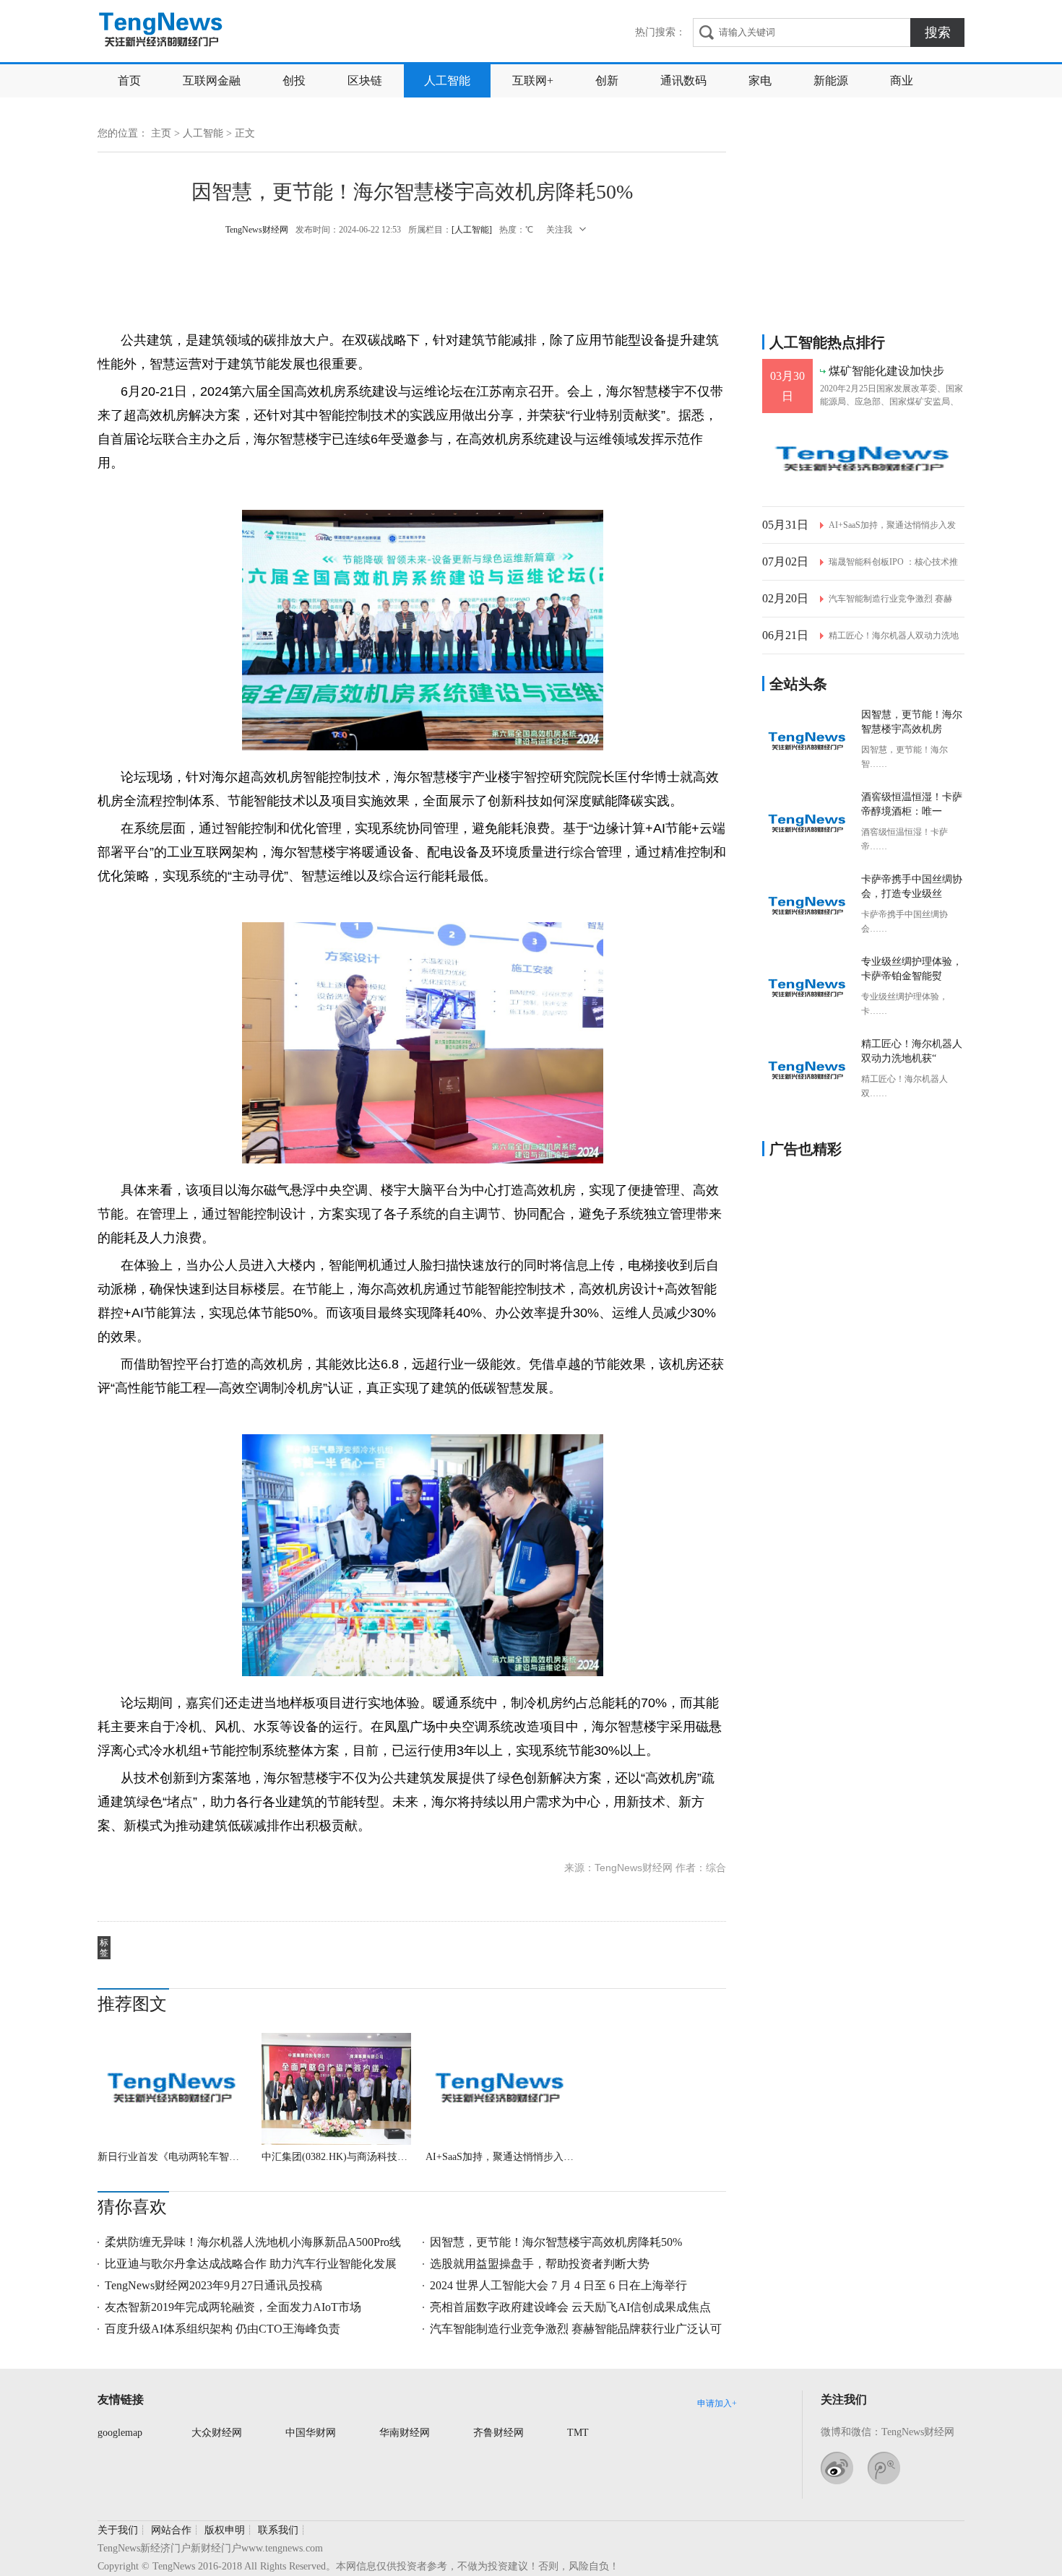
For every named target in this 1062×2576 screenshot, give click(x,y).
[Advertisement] (412, 282)
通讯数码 (683, 81)
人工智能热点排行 (827, 342)
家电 (760, 81)
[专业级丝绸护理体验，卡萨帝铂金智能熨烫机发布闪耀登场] (807, 989)
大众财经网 (217, 2433)
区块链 (365, 81)
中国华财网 (311, 2433)
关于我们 (118, 2530)
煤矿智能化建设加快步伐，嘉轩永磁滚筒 (886, 372)
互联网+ (533, 81)
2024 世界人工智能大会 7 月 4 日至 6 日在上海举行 (558, 2285)
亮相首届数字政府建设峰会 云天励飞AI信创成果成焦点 (570, 2307)
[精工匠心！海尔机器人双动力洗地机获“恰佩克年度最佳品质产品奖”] (807, 1071)
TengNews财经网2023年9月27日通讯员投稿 (213, 2285)
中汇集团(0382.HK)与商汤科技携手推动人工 (336, 2157)
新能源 (831, 81)
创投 (294, 81)
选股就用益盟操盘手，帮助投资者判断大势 (540, 2264)
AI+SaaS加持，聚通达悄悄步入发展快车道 (500, 2157)
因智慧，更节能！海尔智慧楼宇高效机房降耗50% (556, 2242)
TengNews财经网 (162, 31)
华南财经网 (405, 2433)
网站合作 (171, 2530)
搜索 (938, 32)
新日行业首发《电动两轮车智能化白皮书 (172, 2157)
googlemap (120, 2433)
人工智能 (447, 81)
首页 (129, 81)
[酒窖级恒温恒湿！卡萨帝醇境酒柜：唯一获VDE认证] (807, 824)
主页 (161, 133)
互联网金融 (212, 81)
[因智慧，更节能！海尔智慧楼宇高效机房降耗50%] (807, 742)
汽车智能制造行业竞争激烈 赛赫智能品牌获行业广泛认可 (576, 2329)
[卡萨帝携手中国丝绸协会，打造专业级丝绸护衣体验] (807, 906)
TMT (578, 2433)
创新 (607, 81)
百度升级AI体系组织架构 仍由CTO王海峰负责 (223, 2329)
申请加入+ (717, 2403)
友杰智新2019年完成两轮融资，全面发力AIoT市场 (233, 2307)
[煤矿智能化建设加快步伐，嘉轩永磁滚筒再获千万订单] (863, 460)
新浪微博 (837, 2468)
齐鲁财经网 (498, 2433)
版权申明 (225, 2530)
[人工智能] (472, 230)
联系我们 (278, 2530)
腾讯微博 (884, 2468)
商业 (902, 81)
